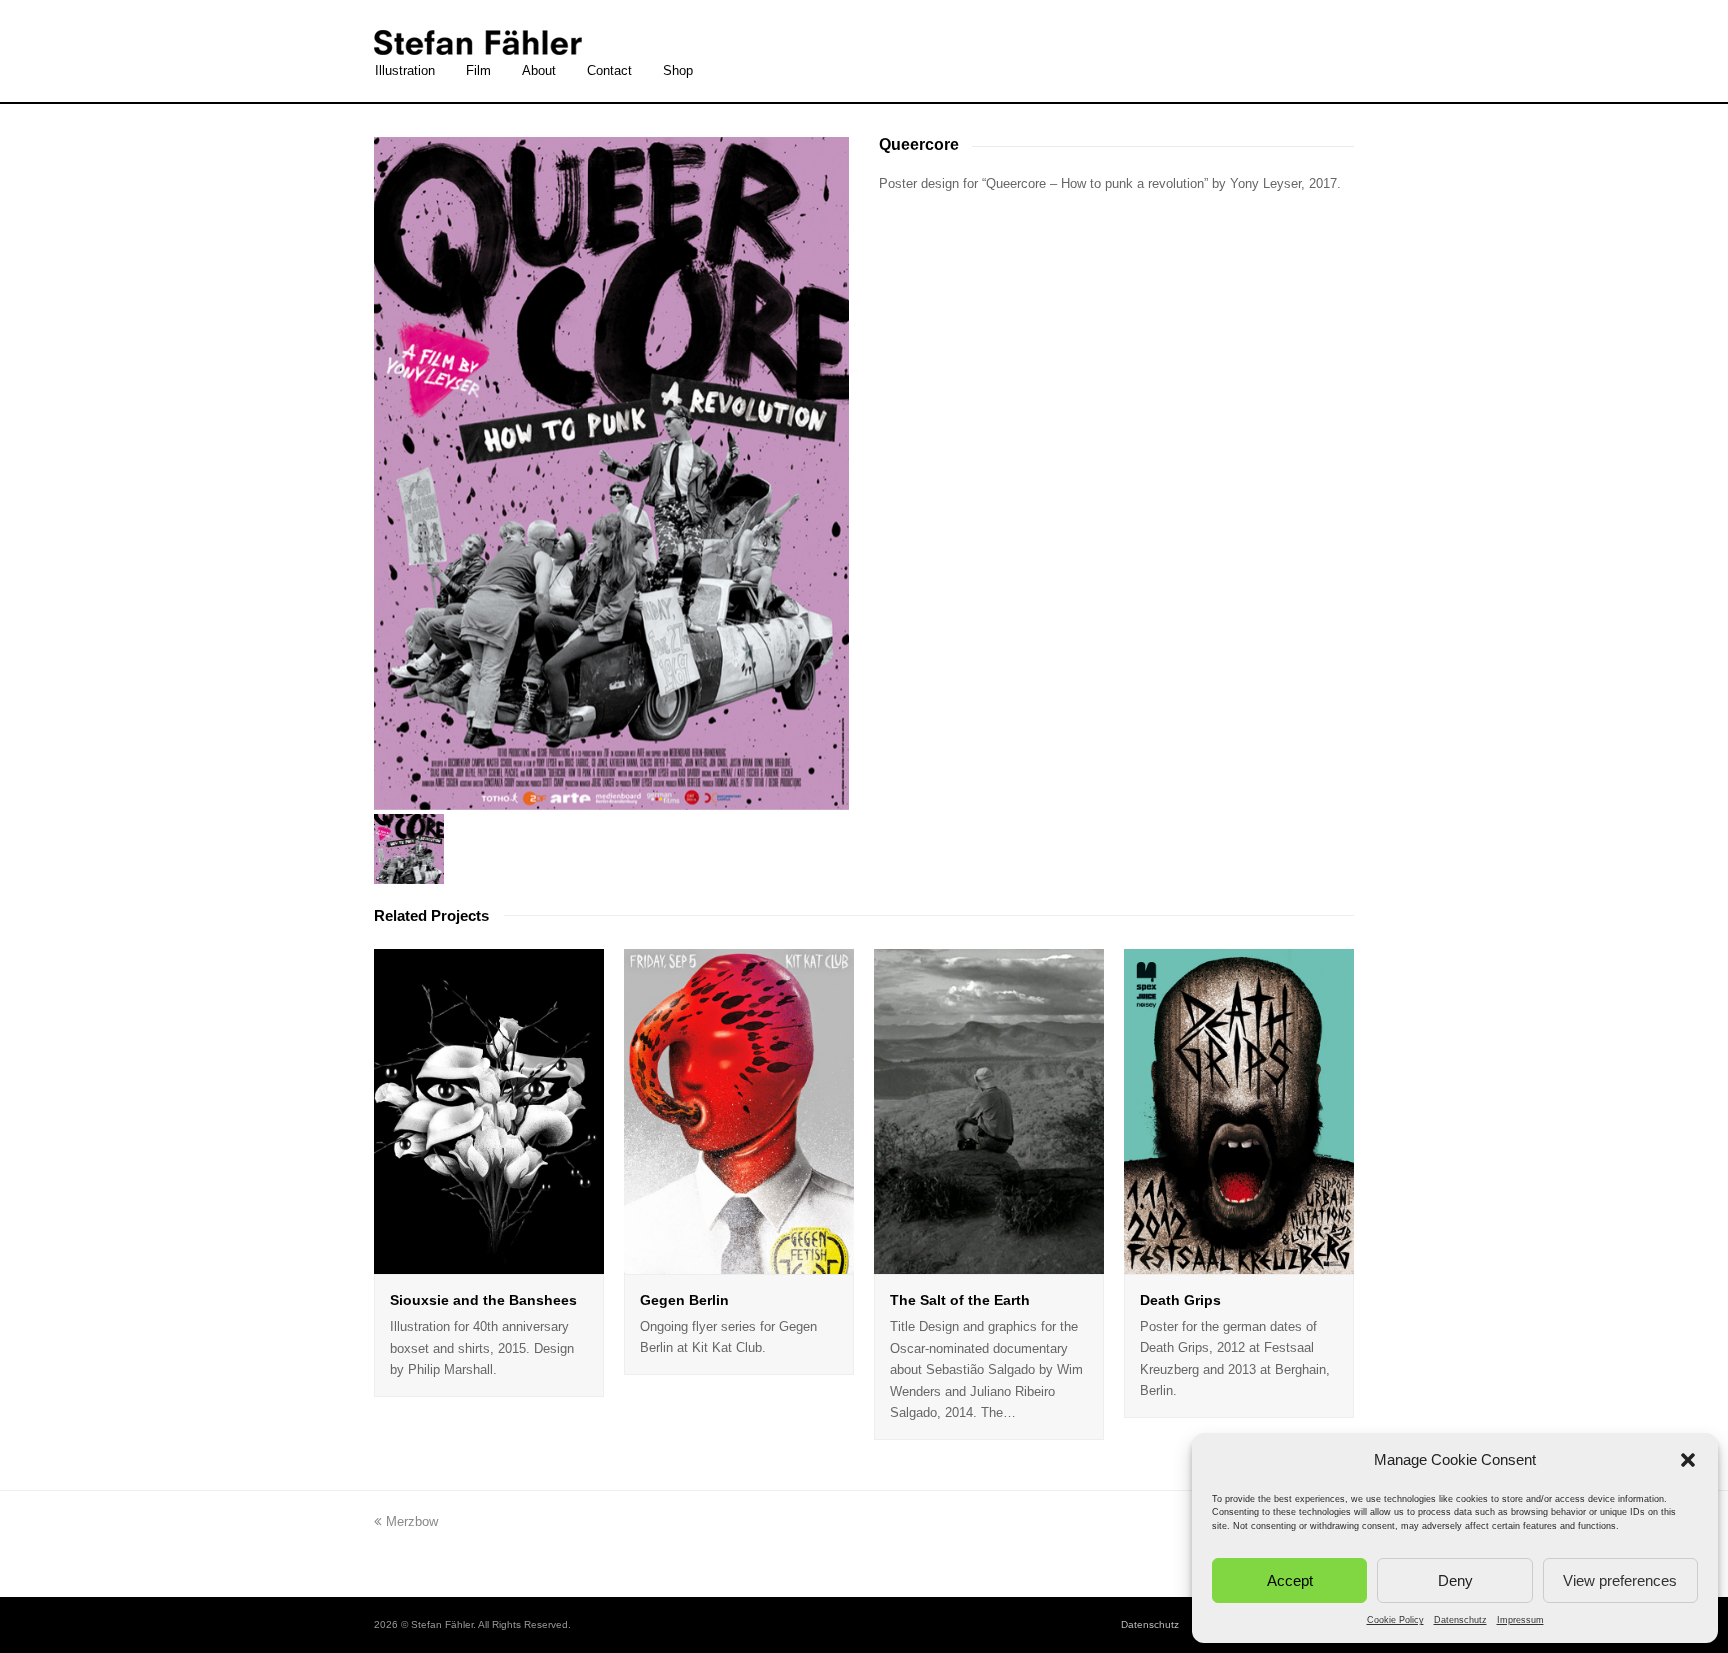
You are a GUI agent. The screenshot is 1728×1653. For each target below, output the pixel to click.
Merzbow (411, 1521)
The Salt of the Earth (960, 1300)
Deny (1455, 1580)
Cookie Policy (1395, 1620)
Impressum (1520, 1620)
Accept (1290, 1580)
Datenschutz (1460, 1620)
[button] (1688, 1460)
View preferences (1620, 1580)
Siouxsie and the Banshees (483, 1300)
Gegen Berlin (684, 1300)
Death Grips (1180, 1300)
